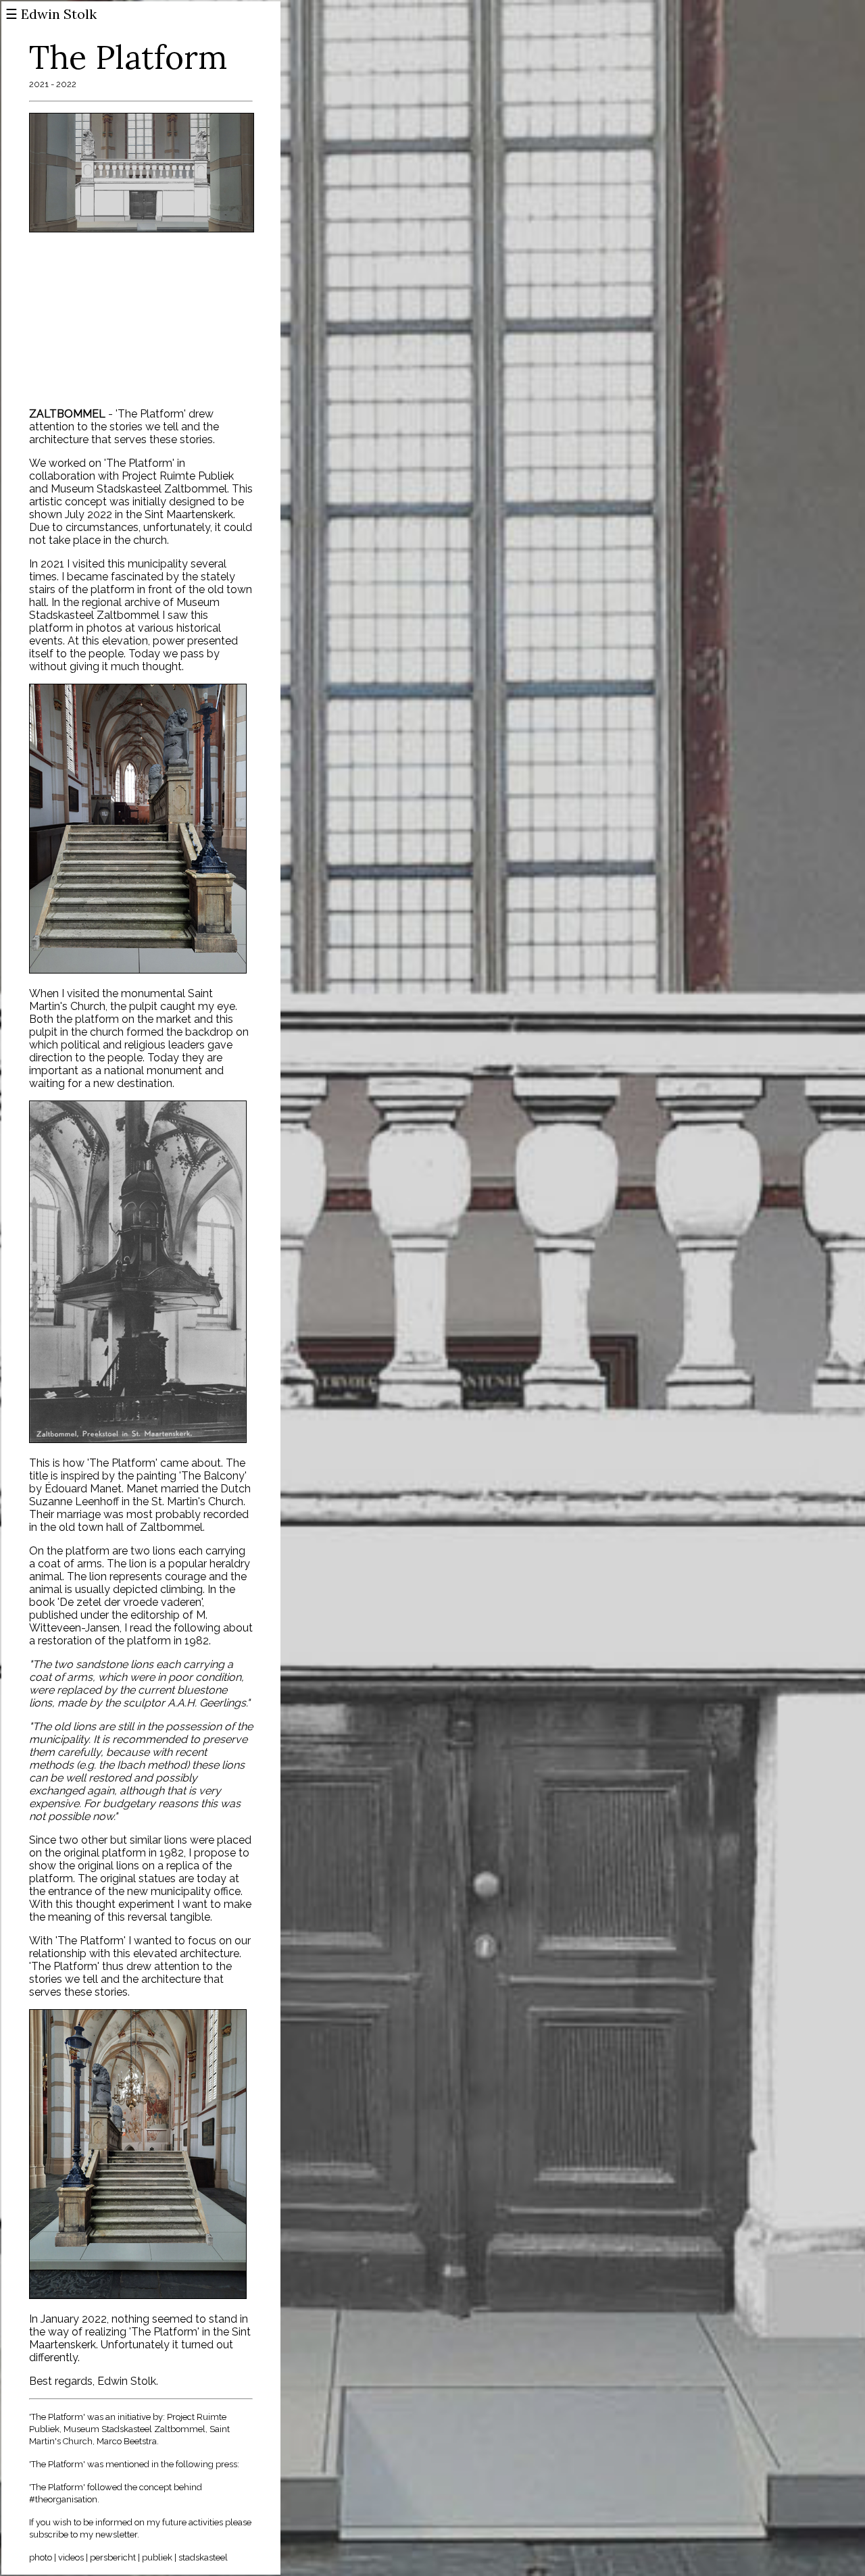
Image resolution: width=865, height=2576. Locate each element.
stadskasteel (203, 2557)
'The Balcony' (213, 1476)
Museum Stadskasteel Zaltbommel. (140, 489)
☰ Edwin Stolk (51, 14)
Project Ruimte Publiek (178, 476)
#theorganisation (63, 2499)
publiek (157, 2557)
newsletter (115, 2534)
